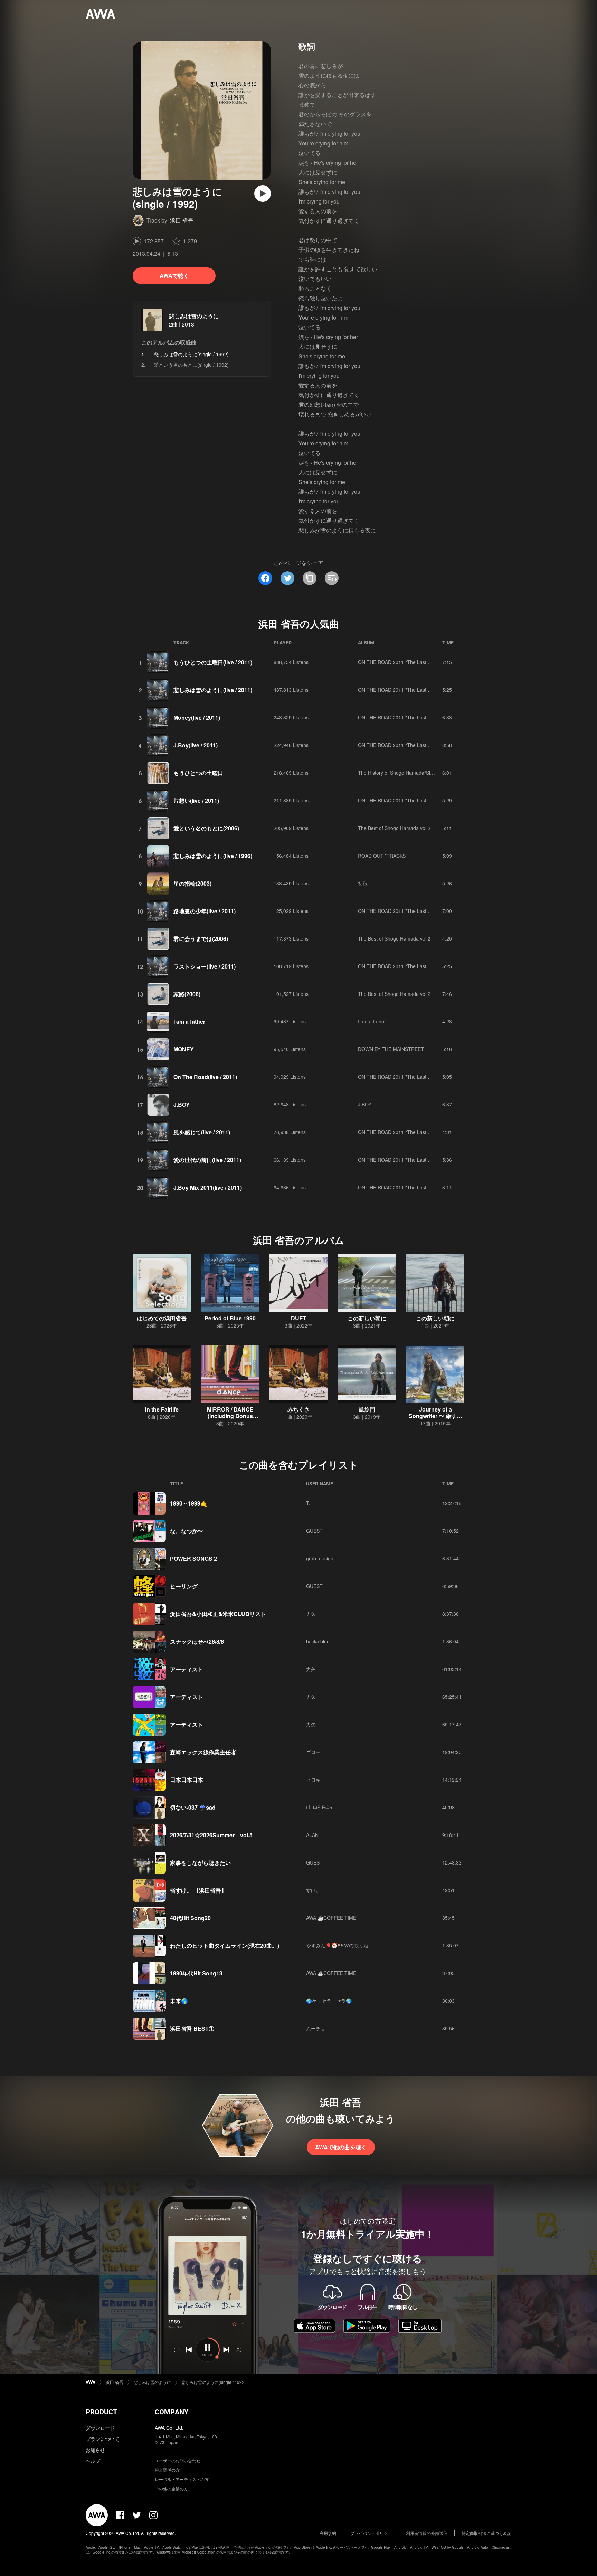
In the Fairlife (162, 1409)
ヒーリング (184, 1586)
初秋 (363, 883)
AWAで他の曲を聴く (341, 2147)
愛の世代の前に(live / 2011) (207, 1160)
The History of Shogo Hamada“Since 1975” (405, 773)
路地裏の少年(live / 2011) (205, 911)
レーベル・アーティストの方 (182, 2479)
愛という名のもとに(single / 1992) (191, 365)
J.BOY (182, 1105)
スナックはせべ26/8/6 (197, 1641)
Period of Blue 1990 (230, 1318)
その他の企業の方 (171, 2488)
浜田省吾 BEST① (192, 2028)
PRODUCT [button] (101, 2412)
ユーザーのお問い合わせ (178, 2460)
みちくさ (298, 1409)
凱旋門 (367, 1409)
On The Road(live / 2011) (205, 1077)
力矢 (311, 1614)
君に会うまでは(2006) (201, 939)
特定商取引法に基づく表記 (486, 2533)
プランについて (103, 2439)
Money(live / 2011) (197, 718)
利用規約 (328, 2533)
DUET (299, 1318)
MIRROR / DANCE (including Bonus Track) (230, 1416)
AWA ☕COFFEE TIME (331, 1918)
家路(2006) (187, 994)
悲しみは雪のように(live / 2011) (213, 690)
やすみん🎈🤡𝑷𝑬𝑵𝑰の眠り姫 (337, 1945)
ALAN (312, 1835)
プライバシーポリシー (371, 2533)
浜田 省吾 (182, 220)
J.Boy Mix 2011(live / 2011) (208, 1187)
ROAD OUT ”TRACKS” (383, 856)
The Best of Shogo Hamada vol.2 (394, 828)
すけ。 (313, 1890)
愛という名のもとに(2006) (206, 828)
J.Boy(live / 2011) (196, 745)
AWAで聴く (174, 276)
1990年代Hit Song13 (196, 1973)
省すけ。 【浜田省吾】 (198, 1890)
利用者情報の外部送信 (427, 2533)
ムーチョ (316, 2028)
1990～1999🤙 (189, 1503)
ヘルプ (93, 2461)
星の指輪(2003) (192, 883)
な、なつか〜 (187, 1531)
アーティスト (187, 1669)
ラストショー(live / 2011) (205, 966)
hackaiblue (318, 1641)
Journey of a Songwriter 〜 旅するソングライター (435, 1416)
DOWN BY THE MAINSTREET (391, 1049)
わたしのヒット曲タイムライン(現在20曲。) (225, 1946)
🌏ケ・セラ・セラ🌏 (329, 2001)
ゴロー (313, 1752)
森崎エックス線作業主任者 (203, 1752)
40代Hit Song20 (190, 1918)
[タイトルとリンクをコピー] (310, 578)
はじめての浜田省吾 (162, 1318)
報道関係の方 (167, 2470)
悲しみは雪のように (194, 316)
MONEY (184, 1049)
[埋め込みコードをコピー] (332, 578)
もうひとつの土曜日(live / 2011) (213, 662)
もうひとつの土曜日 (198, 773)
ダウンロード (100, 2428)
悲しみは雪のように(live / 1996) (213, 856)
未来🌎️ (179, 2001)
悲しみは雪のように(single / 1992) (214, 2382)
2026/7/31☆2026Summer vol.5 (211, 1835)
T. (308, 1503)
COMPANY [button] (172, 2412)
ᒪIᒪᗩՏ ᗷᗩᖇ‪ (319, 1807)
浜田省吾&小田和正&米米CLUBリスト (218, 1614)
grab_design (320, 1558)
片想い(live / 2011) (196, 800)
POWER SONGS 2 (193, 1559)
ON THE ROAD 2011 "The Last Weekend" (404, 662)
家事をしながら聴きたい (200, 1863)
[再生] (263, 194)
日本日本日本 (187, 1780)
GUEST (314, 1531)
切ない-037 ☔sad (193, 1807)
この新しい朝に (367, 1318)
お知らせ (95, 2450)
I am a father (189, 1022)
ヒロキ (313, 1780)
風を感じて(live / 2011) (202, 1132)
